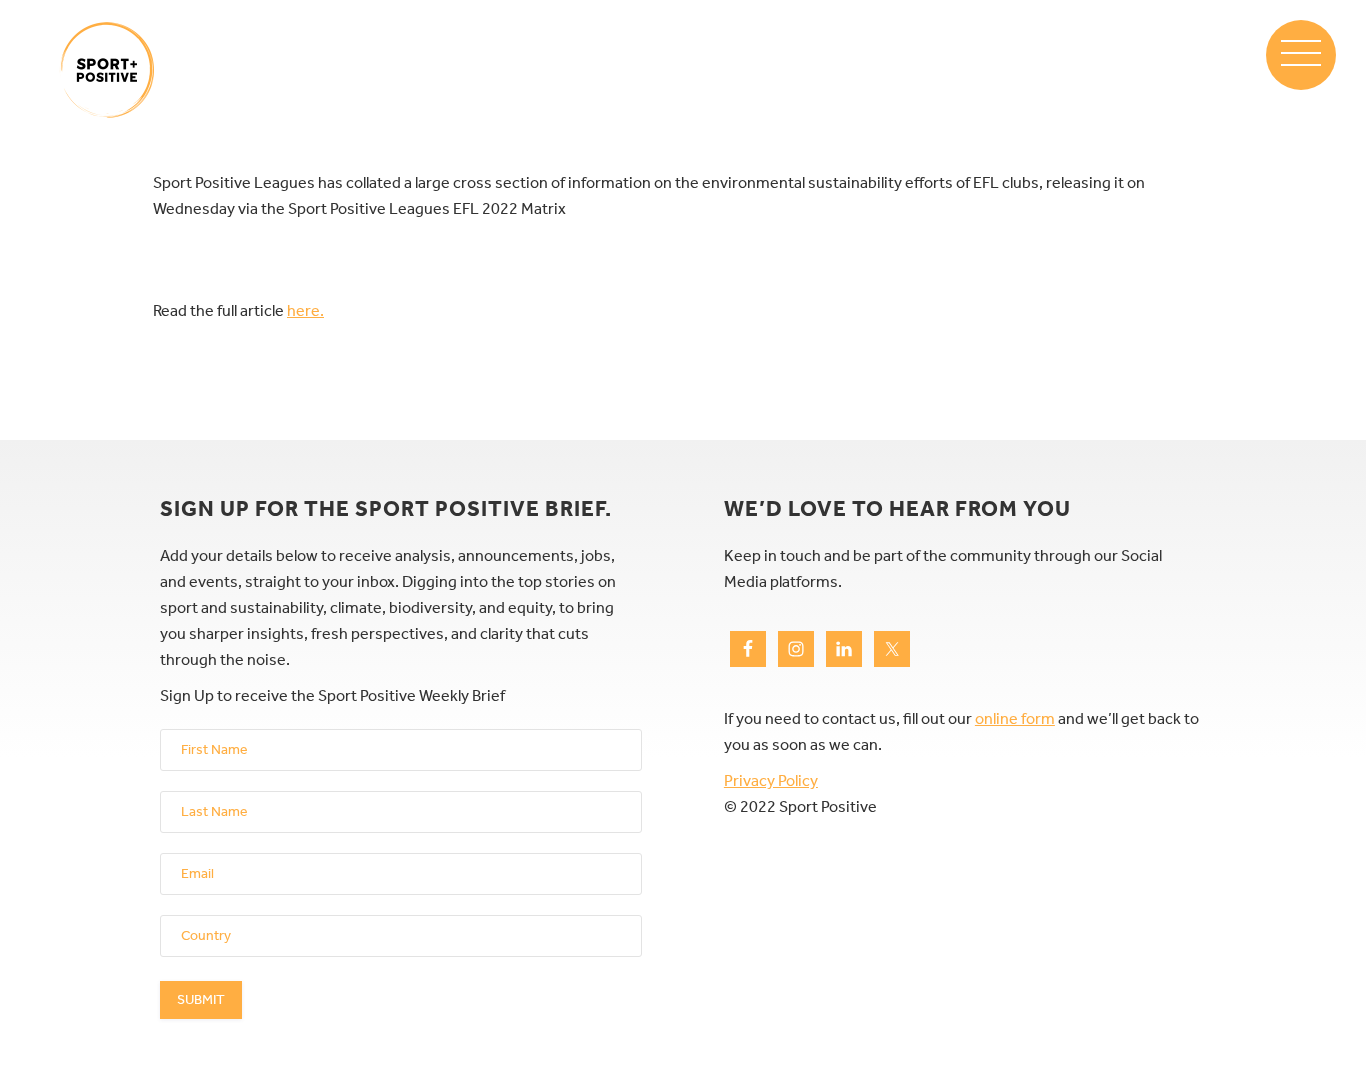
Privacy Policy (771, 780)
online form (1015, 718)
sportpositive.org (107, 70)
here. (305, 310)
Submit (201, 999)
